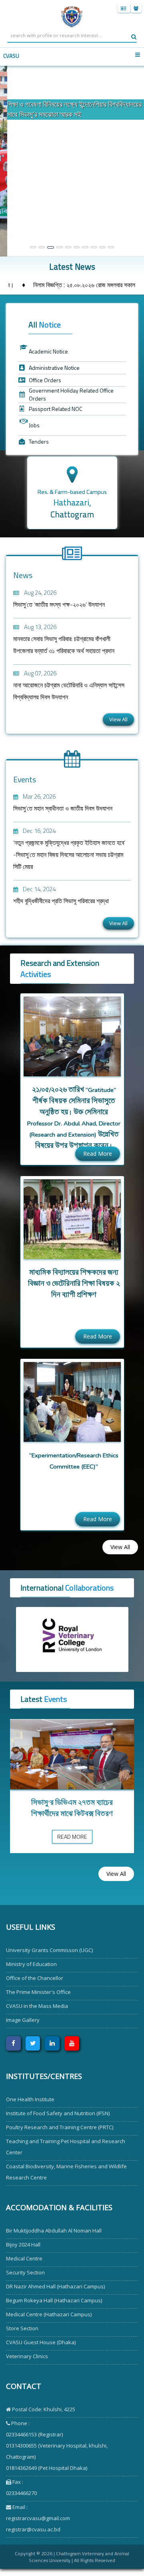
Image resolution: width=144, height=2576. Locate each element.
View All (118, 719)
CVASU (11, 56)
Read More (98, 1154)
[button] (11, 161)
